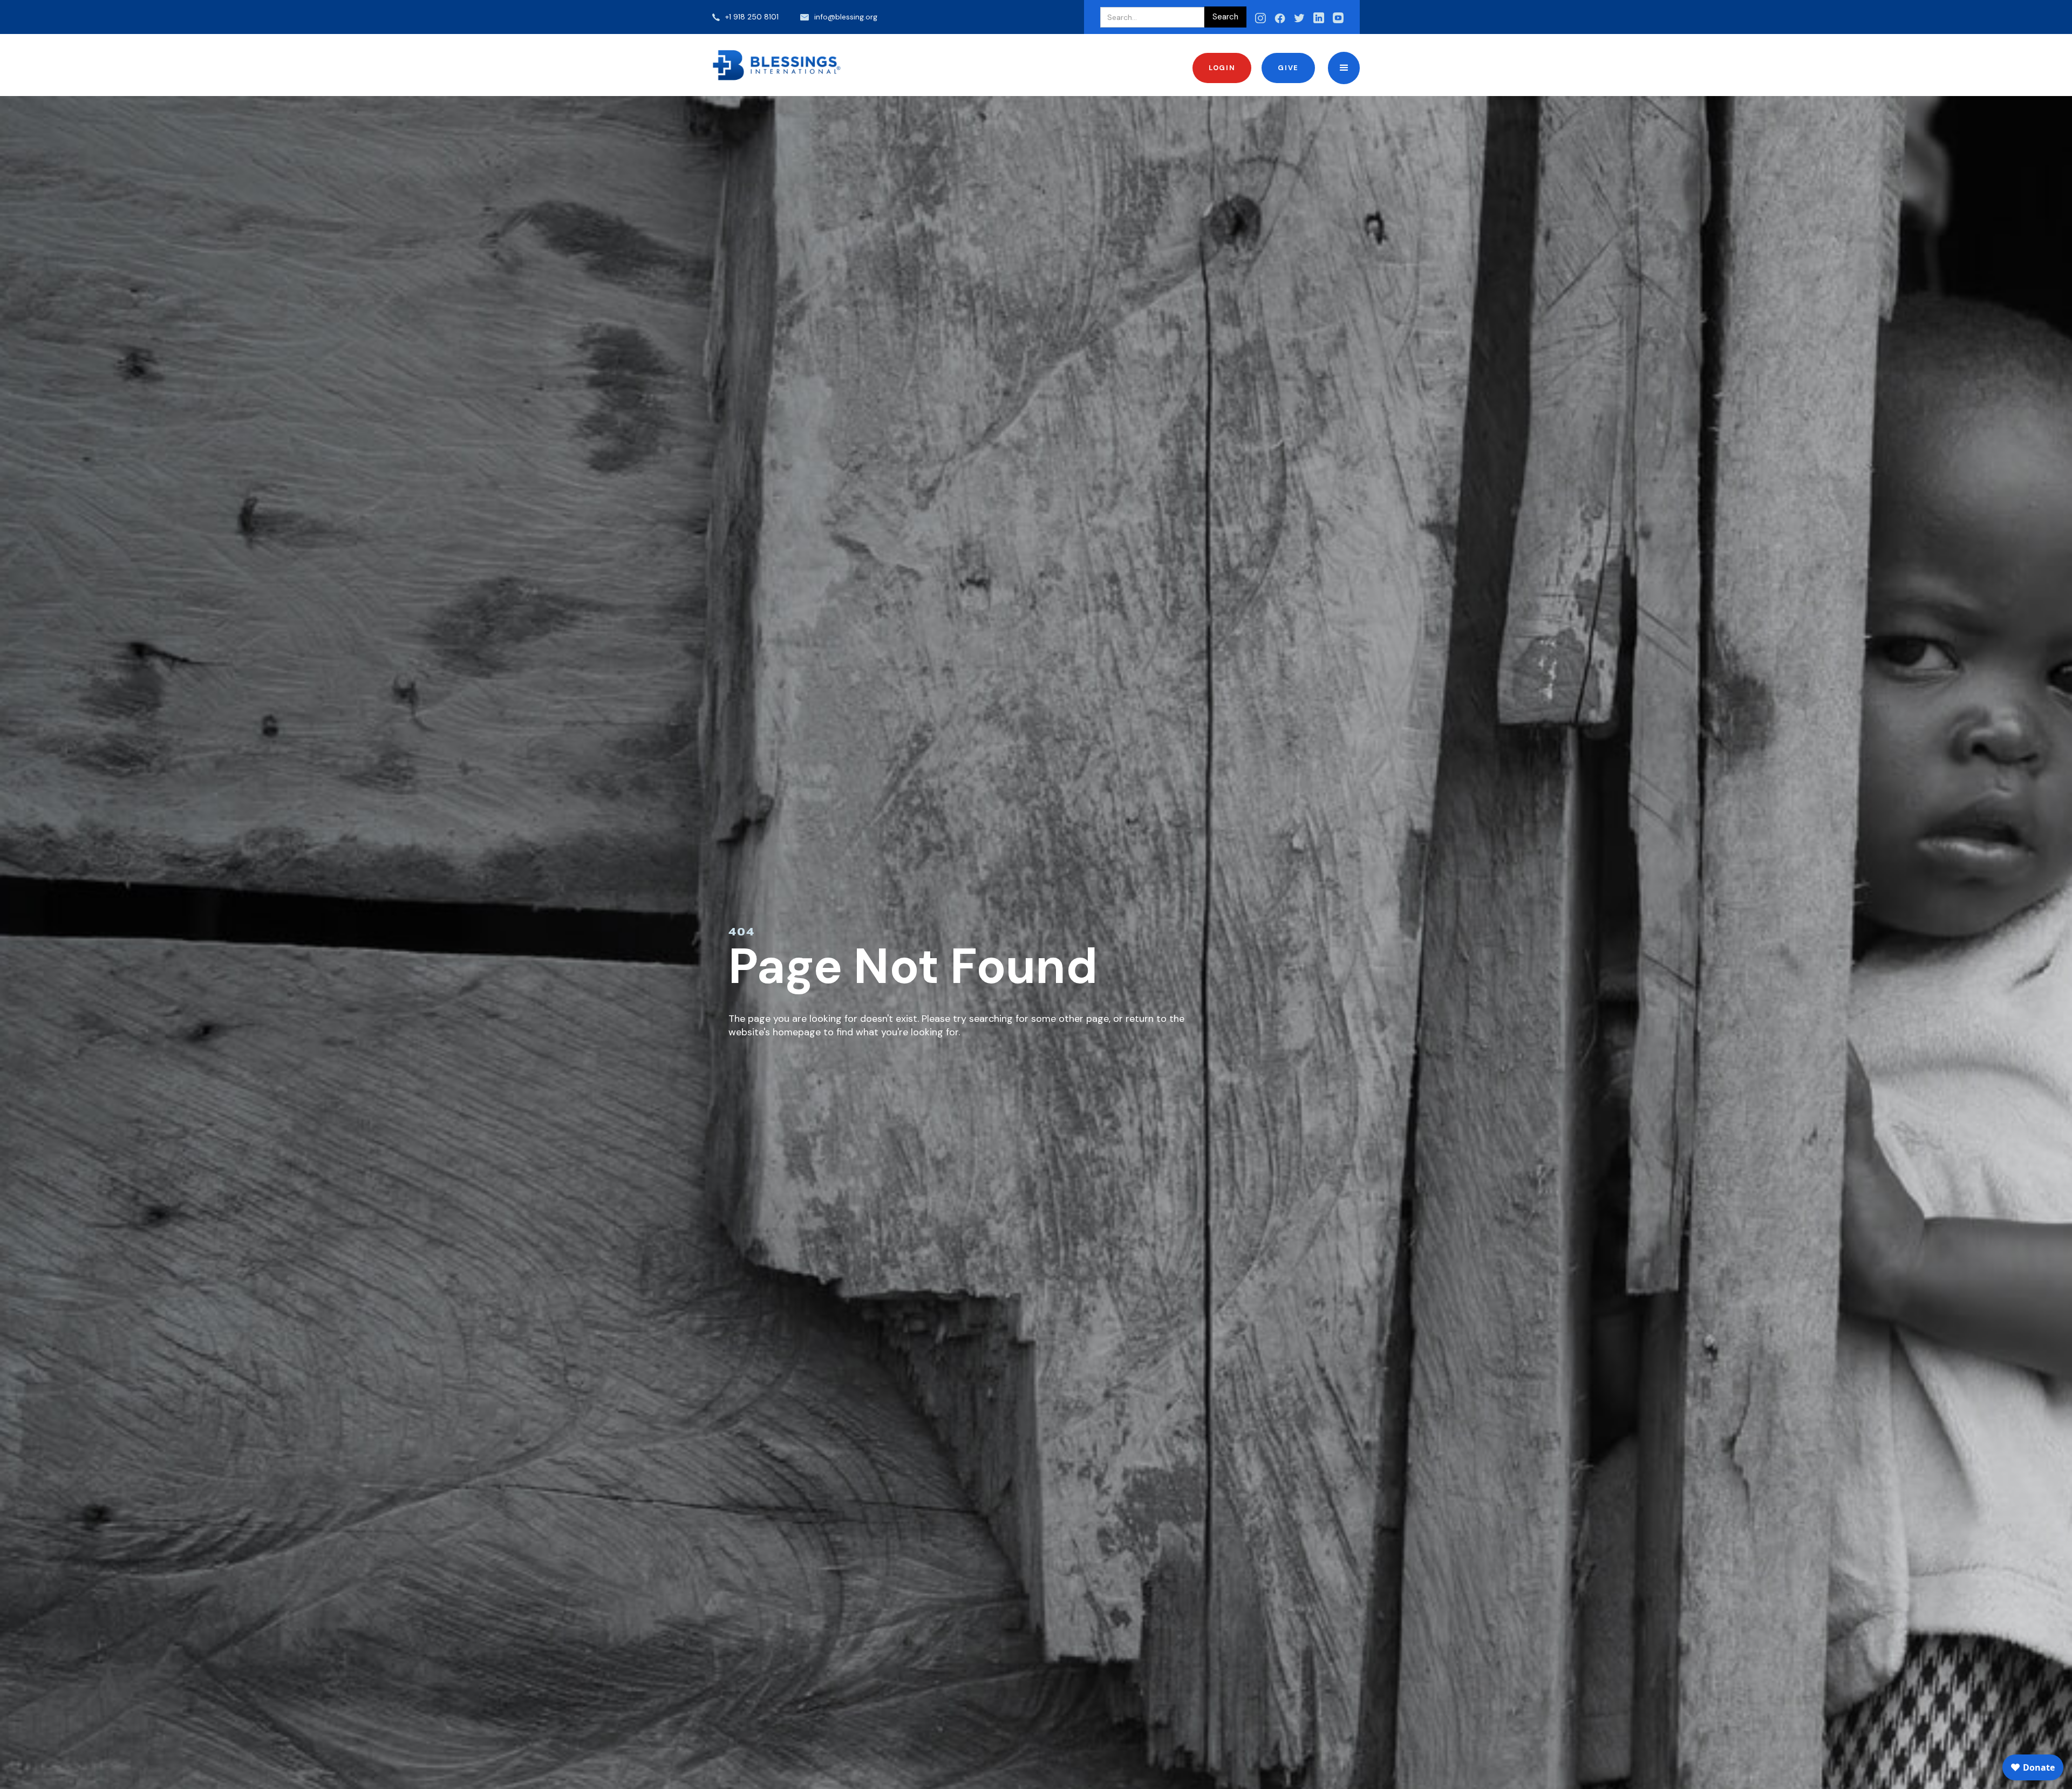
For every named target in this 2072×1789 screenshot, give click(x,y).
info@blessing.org (846, 17)
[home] (777, 65)
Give (1288, 68)
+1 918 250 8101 (752, 17)
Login (1222, 68)
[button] (1344, 68)
